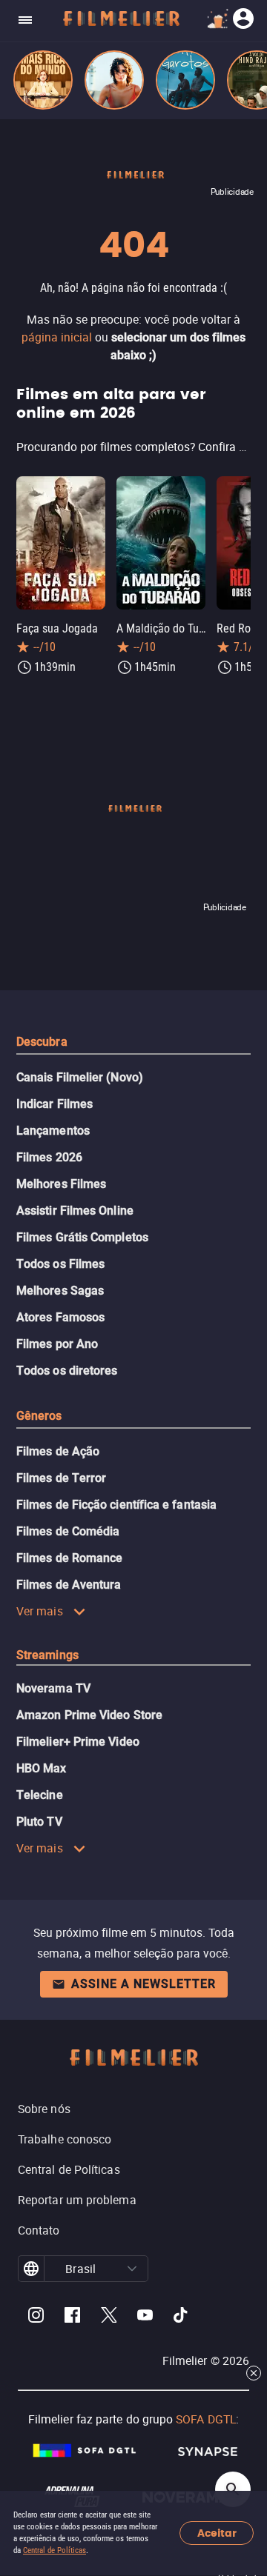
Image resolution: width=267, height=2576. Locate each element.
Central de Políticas (55, 2550)
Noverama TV (53, 1688)
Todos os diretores (67, 1371)
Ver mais (40, 1611)
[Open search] (233, 2489)
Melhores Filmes (61, 1184)
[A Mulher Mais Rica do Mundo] (43, 80)
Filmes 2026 (49, 1157)
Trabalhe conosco (65, 2139)
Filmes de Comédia (68, 1531)
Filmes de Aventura (69, 1585)
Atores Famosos (60, 1317)
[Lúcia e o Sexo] (114, 80)
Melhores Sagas (60, 1291)
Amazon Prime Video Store (89, 1715)
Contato (39, 2230)
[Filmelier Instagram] (36, 2317)
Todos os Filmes (60, 1264)
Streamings (47, 1655)
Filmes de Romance (69, 1558)
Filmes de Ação (58, 1451)
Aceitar (217, 2533)
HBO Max (42, 1768)
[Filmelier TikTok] (181, 2317)
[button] (132, 2269)
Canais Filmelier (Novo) (80, 1077)
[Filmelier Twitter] (109, 2317)
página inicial (57, 337)
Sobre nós (44, 2109)
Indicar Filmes (55, 1104)
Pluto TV (39, 1822)
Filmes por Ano (57, 1344)
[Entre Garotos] (185, 80)
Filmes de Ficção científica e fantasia (116, 1505)
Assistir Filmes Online (75, 1211)
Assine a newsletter (144, 1984)
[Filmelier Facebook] (72, 2317)
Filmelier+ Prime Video (78, 1742)
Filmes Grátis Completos (82, 1237)
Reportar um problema (77, 2200)
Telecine (40, 1795)
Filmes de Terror (61, 1478)
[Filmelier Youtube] (145, 2317)
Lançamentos (53, 1131)
